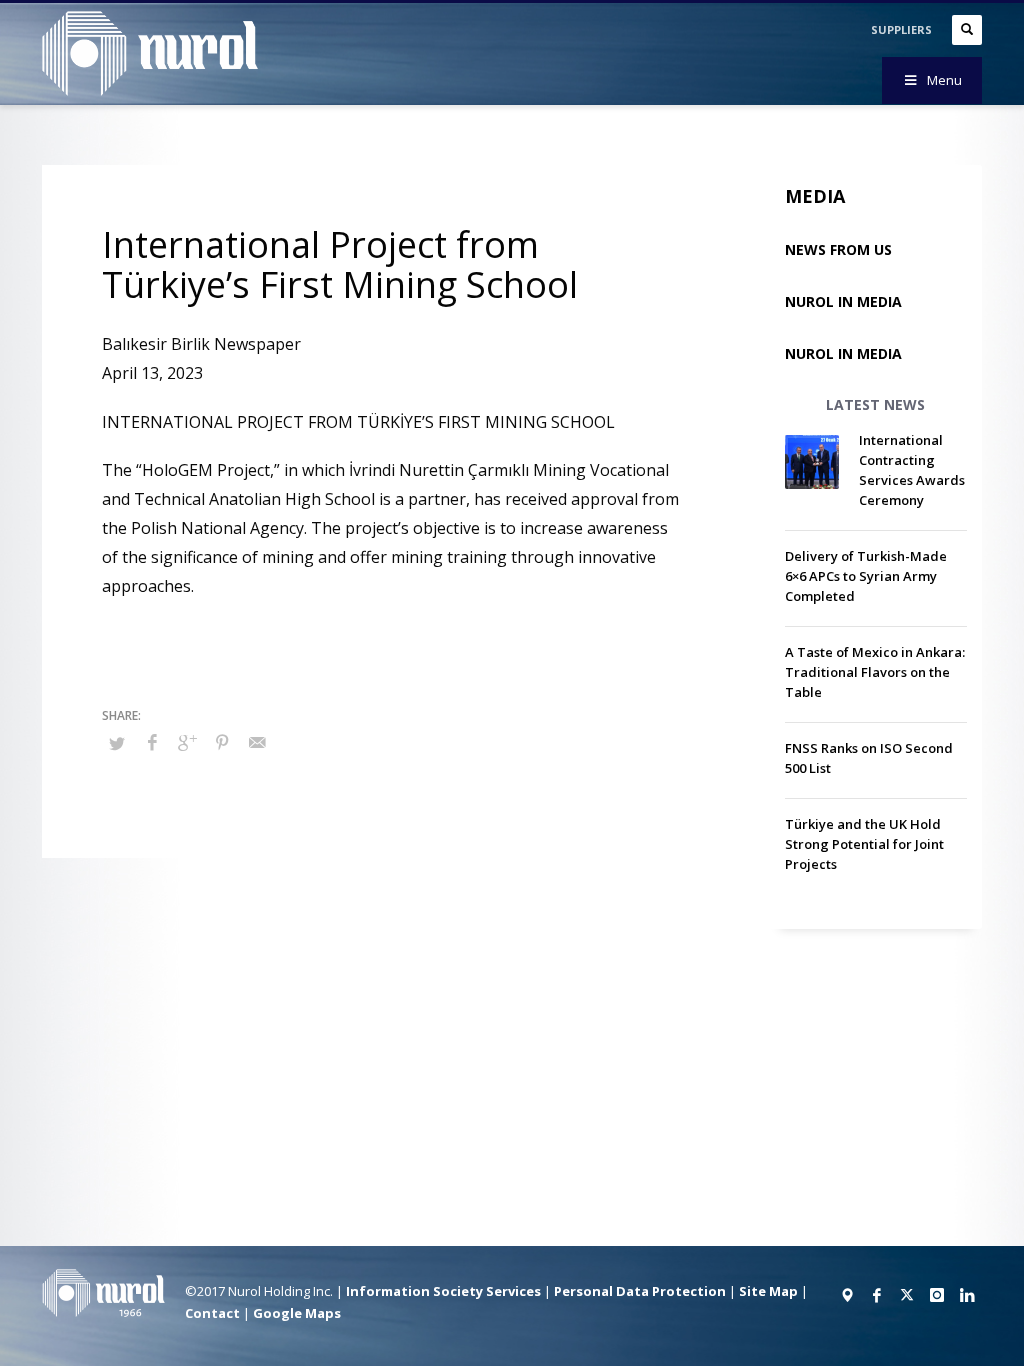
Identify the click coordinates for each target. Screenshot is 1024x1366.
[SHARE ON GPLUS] (187, 742)
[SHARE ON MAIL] (257, 742)
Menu (944, 80)
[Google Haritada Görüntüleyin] (847, 1295)
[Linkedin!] (967, 1295)
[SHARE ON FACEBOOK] (152, 742)
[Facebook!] (877, 1295)
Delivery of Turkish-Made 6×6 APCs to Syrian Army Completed (866, 576)
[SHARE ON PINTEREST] (222, 742)
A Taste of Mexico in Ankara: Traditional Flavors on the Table (875, 672)
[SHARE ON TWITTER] (117, 743)
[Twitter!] (907, 1295)
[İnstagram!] (937, 1295)
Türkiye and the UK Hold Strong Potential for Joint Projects (864, 844)
